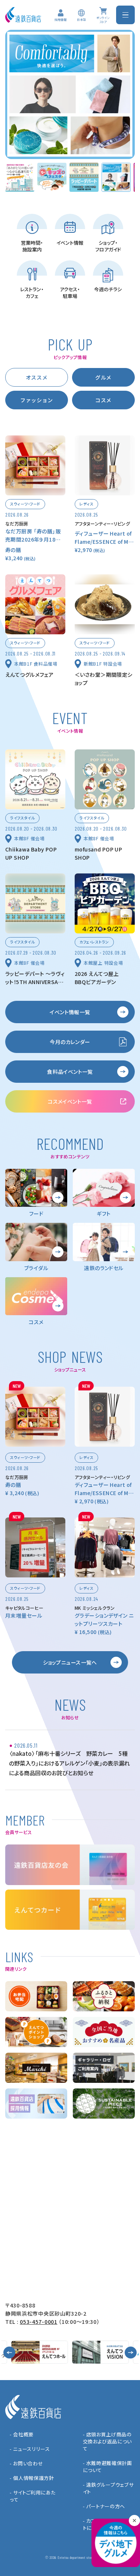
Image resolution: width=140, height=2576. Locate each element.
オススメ (37, 377)
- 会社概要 (22, 2434)
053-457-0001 (38, 2322)
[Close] (134, 2521)
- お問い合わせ (26, 2463)
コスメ (103, 400)
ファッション (37, 400)
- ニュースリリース (30, 2449)
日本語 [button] (81, 20)
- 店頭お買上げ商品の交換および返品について (108, 2441)
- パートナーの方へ (104, 2506)
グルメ (103, 377)
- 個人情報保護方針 (32, 2478)
